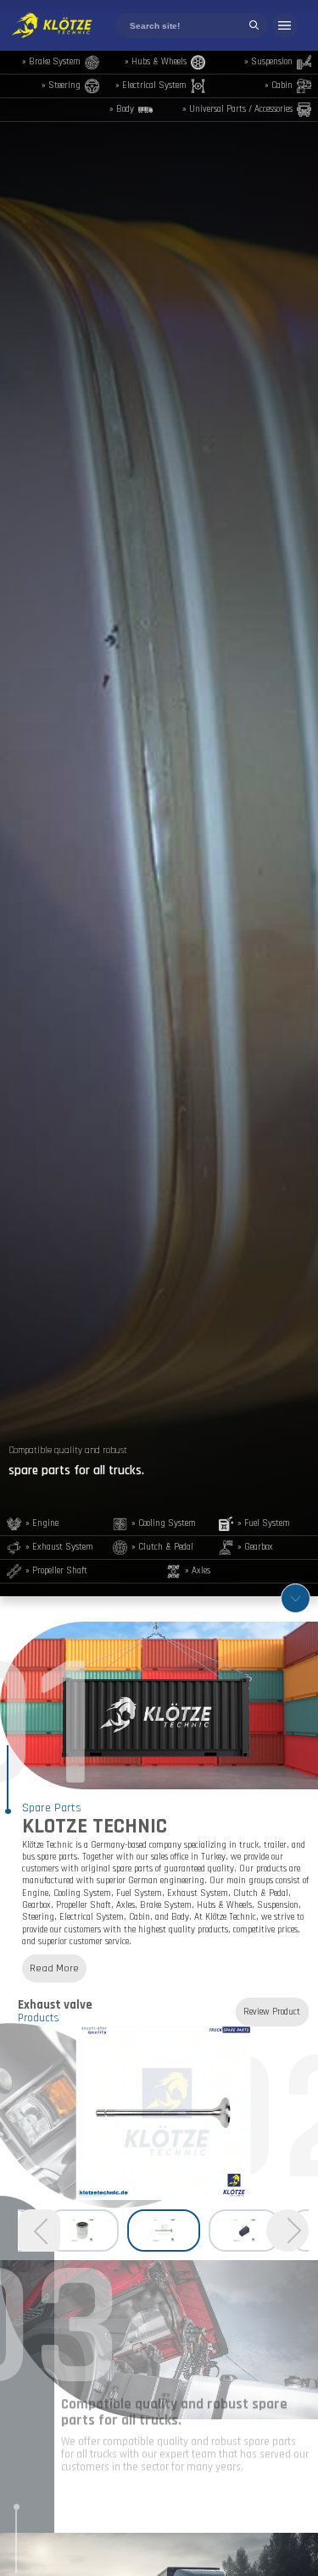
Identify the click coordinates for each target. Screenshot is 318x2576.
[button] (287, 2231)
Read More (54, 1968)
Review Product (272, 2012)
